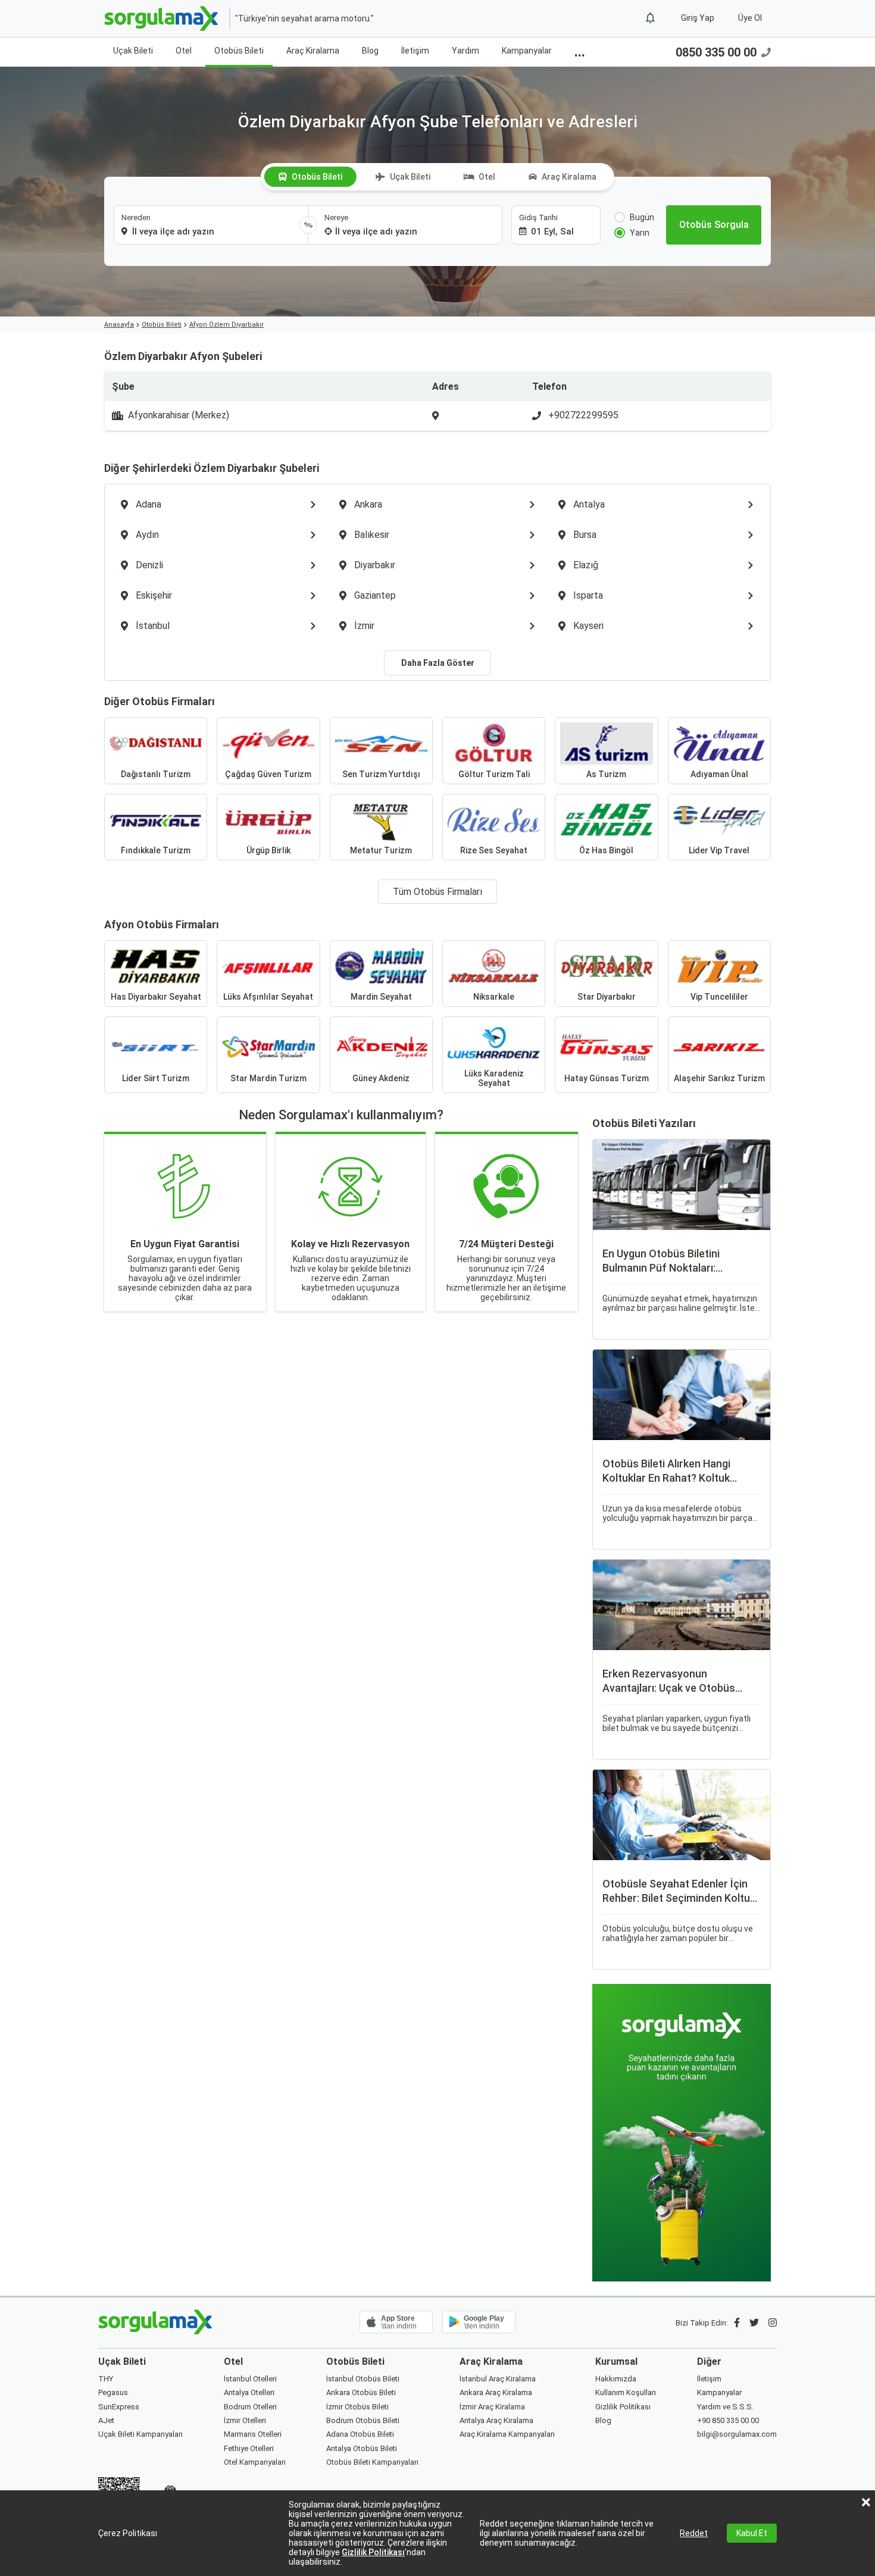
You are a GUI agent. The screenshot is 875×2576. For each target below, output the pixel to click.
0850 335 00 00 (716, 52)
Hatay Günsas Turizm (607, 1078)
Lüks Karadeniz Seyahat (494, 1078)
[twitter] (754, 2323)
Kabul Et (752, 2533)
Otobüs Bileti (239, 51)
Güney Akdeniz (381, 1078)
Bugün (642, 217)
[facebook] (737, 2323)
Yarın (640, 233)
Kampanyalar (527, 51)
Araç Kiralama (313, 51)
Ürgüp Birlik (268, 850)
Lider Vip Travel (719, 850)
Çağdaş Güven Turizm (268, 774)
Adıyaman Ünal (719, 774)
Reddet (694, 2533)
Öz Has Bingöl (606, 850)
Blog (370, 51)
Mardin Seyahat (381, 997)
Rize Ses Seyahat (494, 850)
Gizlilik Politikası (373, 2552)
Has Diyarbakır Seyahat (156, 997)
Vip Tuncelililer (719, 997)
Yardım (465, 51)
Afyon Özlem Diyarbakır (226, 325)
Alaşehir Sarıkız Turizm (719, 1078)
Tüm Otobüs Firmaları (437, 892)
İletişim (415, 51)
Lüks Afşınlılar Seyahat (268, 997)
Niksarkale (494, 997)
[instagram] (773, 2323)
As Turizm (606, 774)
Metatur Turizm (381, 850)
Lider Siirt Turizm (156, 1078)
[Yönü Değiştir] (308, 225)
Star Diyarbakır (607, 997)
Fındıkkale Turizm (156, 850)
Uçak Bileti (133, 51)
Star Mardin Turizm (268, 1078)
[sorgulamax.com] (162, 18)
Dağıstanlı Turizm (156, 774)
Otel (184, 51)
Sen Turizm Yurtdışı (381, 774)
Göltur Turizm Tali (494, 774)
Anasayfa (119, 325)
